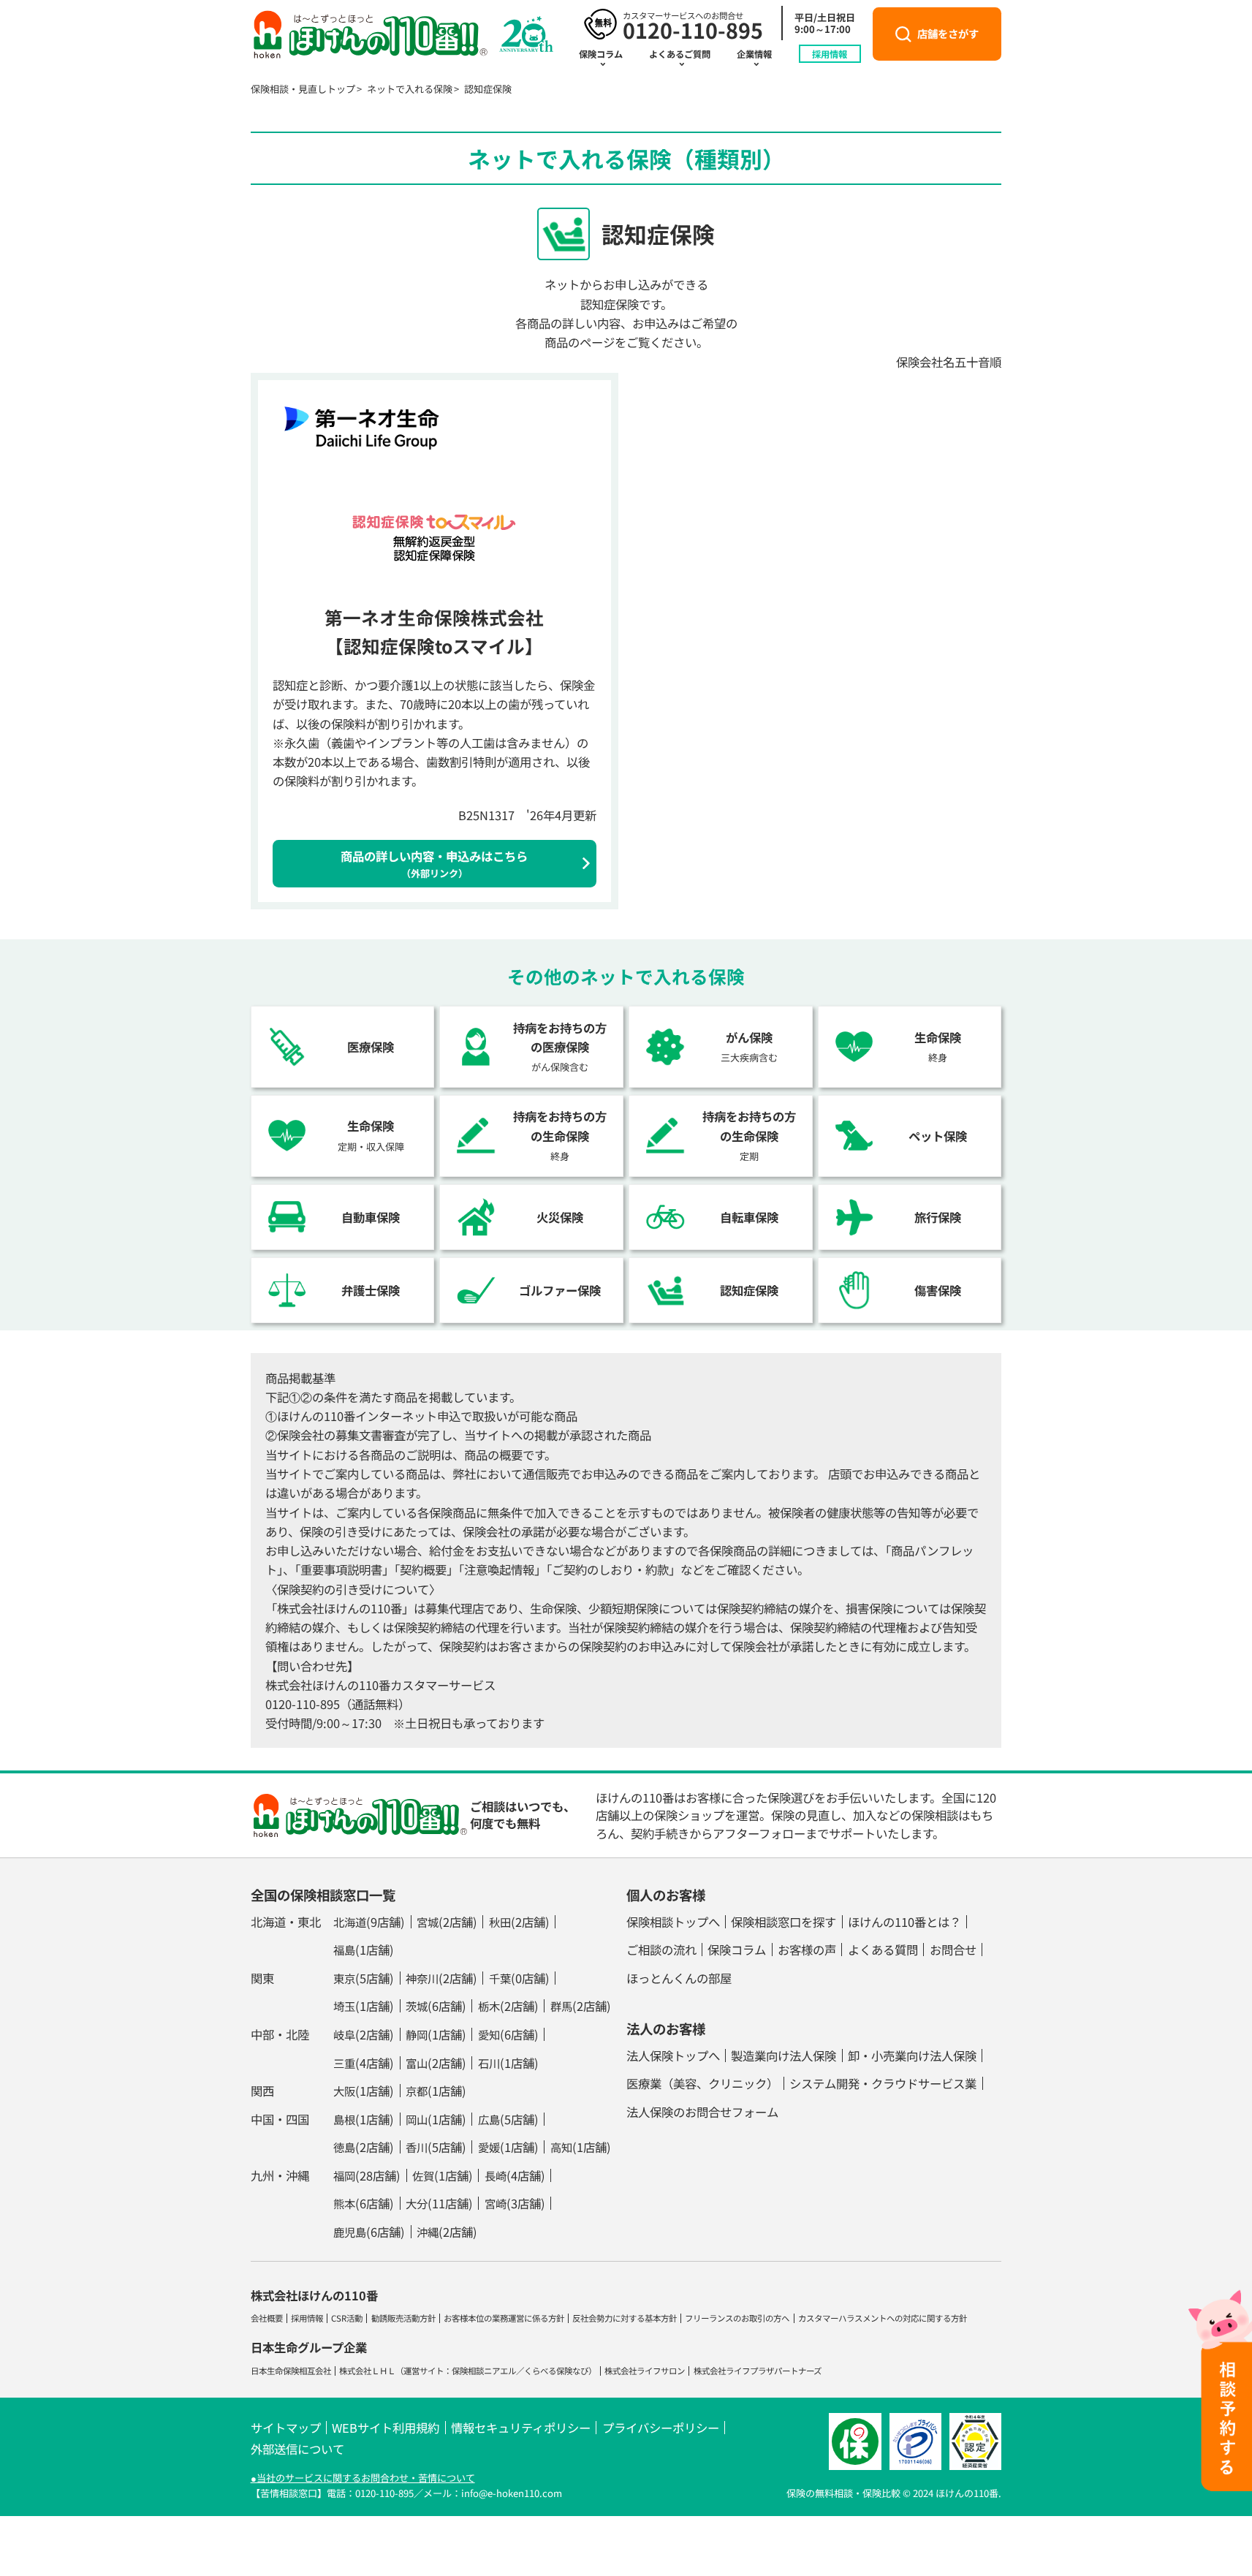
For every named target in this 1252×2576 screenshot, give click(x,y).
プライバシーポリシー (661, 2428)
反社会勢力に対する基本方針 (625, 2318)
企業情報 (754, 54)
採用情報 (830, 54)
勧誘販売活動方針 (403, 2318)
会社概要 (267, 2318)
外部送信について (297, 2449)
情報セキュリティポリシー (521, 2428)
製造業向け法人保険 (784, 2056)
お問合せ (953, 1950)
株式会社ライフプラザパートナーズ (758, 2371)
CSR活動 (347, 2318)
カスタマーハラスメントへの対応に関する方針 (883, 2318)
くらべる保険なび (556, 2371)
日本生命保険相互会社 (291, 2371)
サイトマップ (286, 2428)
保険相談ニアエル (484, 2371)
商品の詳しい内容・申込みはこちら (434, 864)
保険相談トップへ (673, 1922)
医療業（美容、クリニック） (702, 2083)
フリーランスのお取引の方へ (737, 2318)
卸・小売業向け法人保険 (912, 2056)
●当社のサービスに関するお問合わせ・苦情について (363, 2478)
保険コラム (601, 54)
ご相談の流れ (661, 1950)
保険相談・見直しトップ (303, 89)
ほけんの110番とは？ (904, 1922)
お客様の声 (807, 1950)
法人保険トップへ (673, 2056)
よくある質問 (883, 1950)
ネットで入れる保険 (410, 89)
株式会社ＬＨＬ (367, 2371)
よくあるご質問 (680, 54)
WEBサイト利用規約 (386, 2428)
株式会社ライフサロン (645, 2371)
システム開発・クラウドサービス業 (883, 2083)
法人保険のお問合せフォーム (702, 2112)
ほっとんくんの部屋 (679, 1978)
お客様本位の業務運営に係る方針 (504, 2318)
